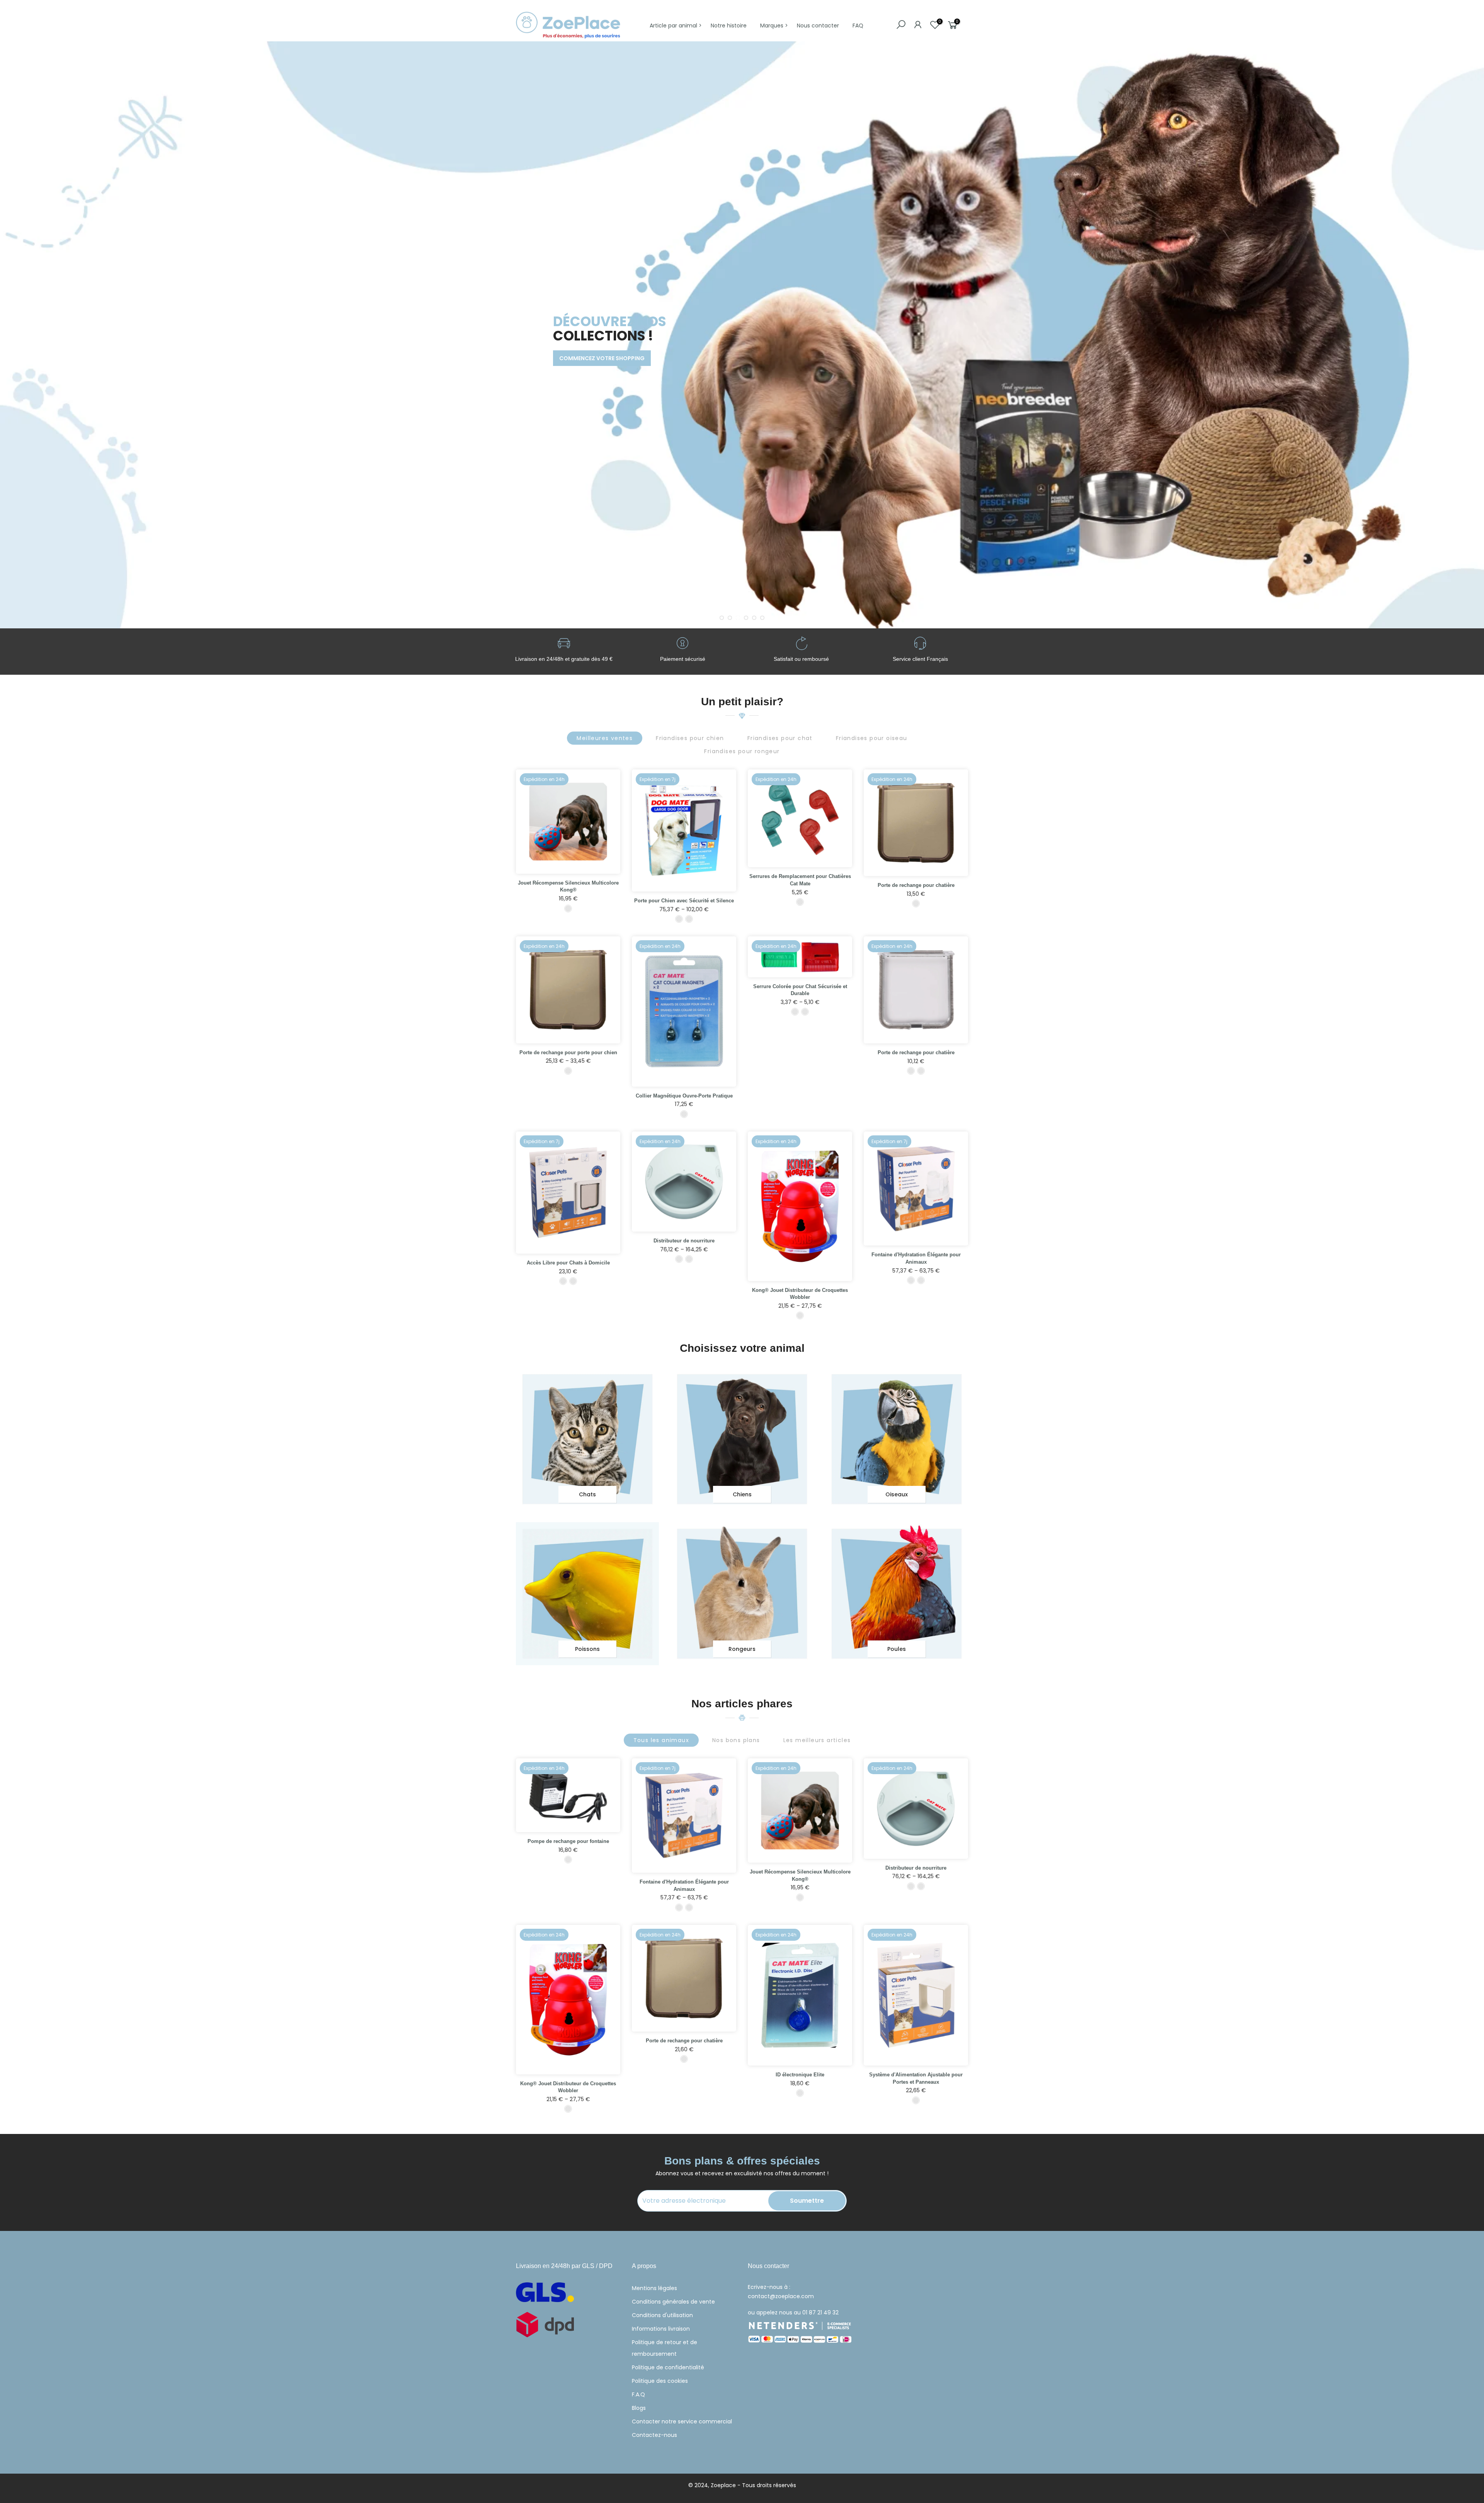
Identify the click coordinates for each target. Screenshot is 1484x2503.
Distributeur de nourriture (684, 1241)
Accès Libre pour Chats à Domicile (568, 1263)
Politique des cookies (660, 2381)
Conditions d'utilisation (662, 2315)
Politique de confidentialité (668, 2367)
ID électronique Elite (800, 2075)
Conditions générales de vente (673, 2302)
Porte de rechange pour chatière (916, 885)
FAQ (858, 26)
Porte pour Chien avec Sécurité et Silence (684, 901)
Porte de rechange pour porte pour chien (568, 1052)
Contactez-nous (654, 2435)
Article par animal (673, 26)
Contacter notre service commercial (682, 2421)
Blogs (639, 2408)
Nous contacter (818, 26)
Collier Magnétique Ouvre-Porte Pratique (684, 1096)
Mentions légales (654, 2288)
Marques (772, 26)
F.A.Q (638, 2394)
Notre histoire (729, 26)
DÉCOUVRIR (546, 366)
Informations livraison (661, 2329)
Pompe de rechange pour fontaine (568, 1841)
